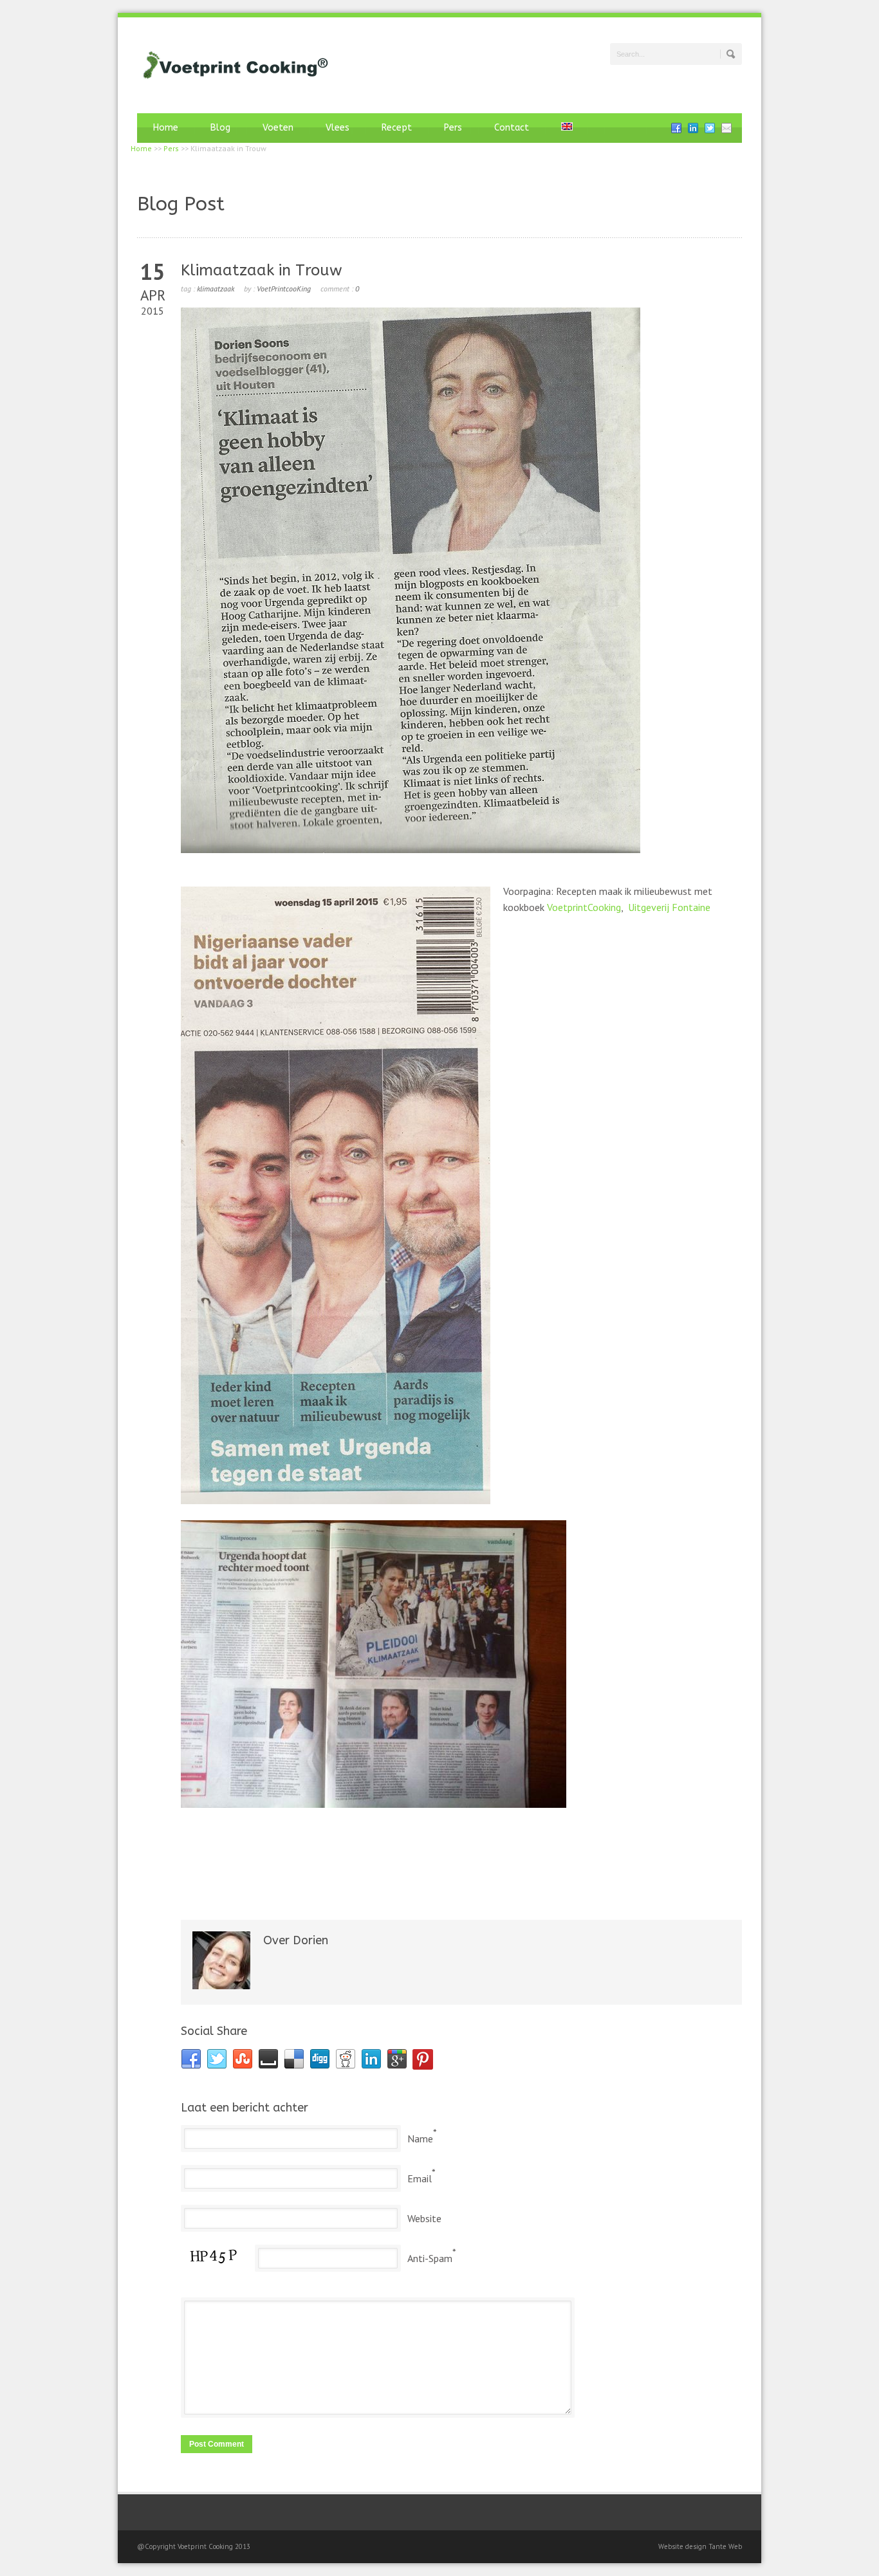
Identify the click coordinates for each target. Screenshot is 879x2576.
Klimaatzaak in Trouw (262, 270)
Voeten (278, 128)
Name (420, 2139)
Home (166, 128)
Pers (453, 128)
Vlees (338, 128)
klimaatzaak (216, 289)
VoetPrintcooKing (284, 289)
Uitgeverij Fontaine (669, 907)
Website (424, 2218)
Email (420, 2178)
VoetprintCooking (584, 907)
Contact (512, 128)
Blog (220, 128)
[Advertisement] (461, 1867)
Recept (397, 128)
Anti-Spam (430, 2258)
